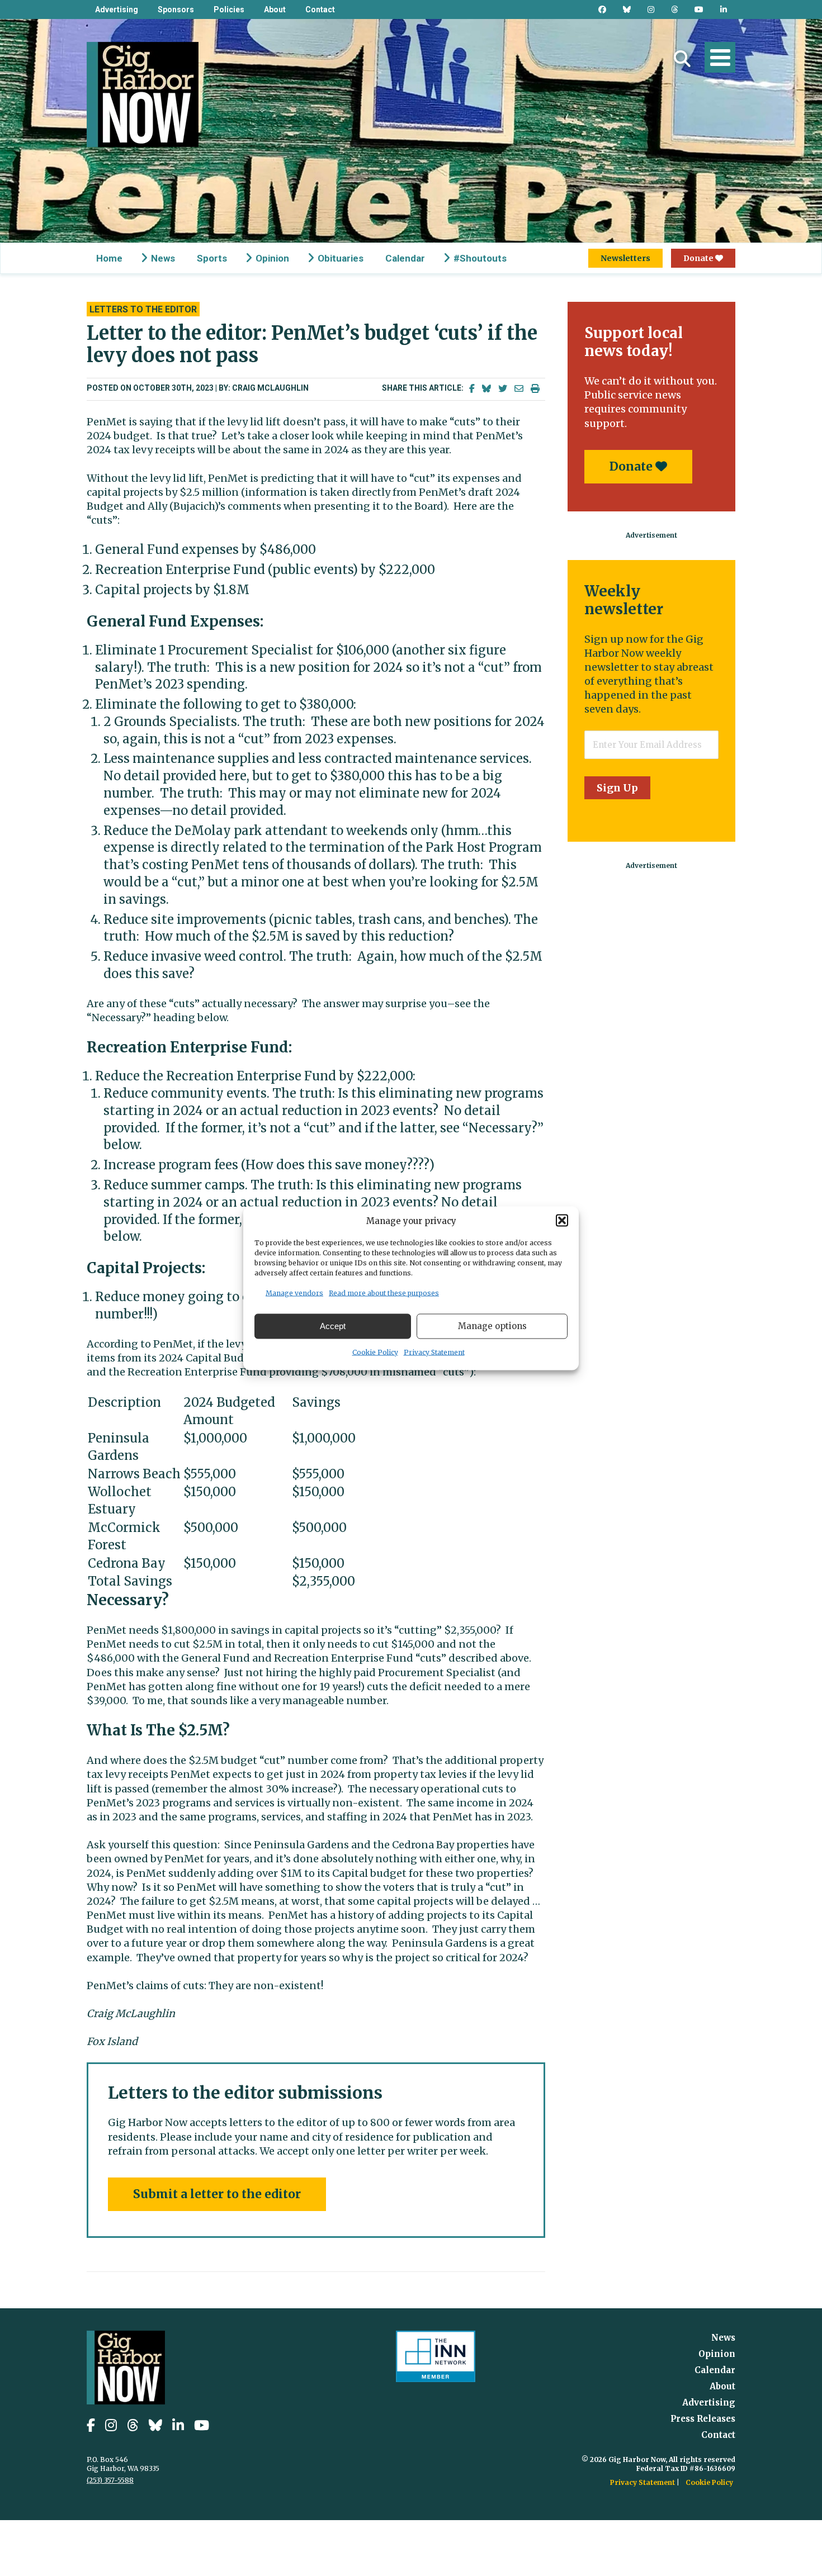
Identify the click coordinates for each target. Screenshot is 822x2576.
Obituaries (341, 258)
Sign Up (617, 788)
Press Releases (703, 2419)
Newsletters (625, 258)
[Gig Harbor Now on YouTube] (699, 10)
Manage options (492, 1326)
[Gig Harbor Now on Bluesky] (627, 10)
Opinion (272, 258)
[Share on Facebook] (472, 389)
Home (109, 258)
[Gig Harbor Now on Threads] (674, 10)
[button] (562, 1221)
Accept (333, 1326)
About (275, 10)
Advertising (117, 10)
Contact (320, 10)
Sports (212, 258)
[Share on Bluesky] (486, 389)
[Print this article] (535, 389)
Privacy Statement (434, 1352)
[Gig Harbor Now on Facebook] (602, 10)
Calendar (405, 258)
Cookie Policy (375, 1352)
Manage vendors (294, 1292)
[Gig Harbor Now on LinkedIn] (724, 10)
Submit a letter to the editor (217, 2194)
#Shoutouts (480, 258)
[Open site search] (682, 59)
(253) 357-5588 (110, 2480)
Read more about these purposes (384, 1292)
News (163, 258)
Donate (699, 258)
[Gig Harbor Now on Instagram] (651, 10)
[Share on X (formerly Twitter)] (503, 389)
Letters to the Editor (143, 309)
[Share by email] (519, 389)
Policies (229, 10)
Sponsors (176, 10)
